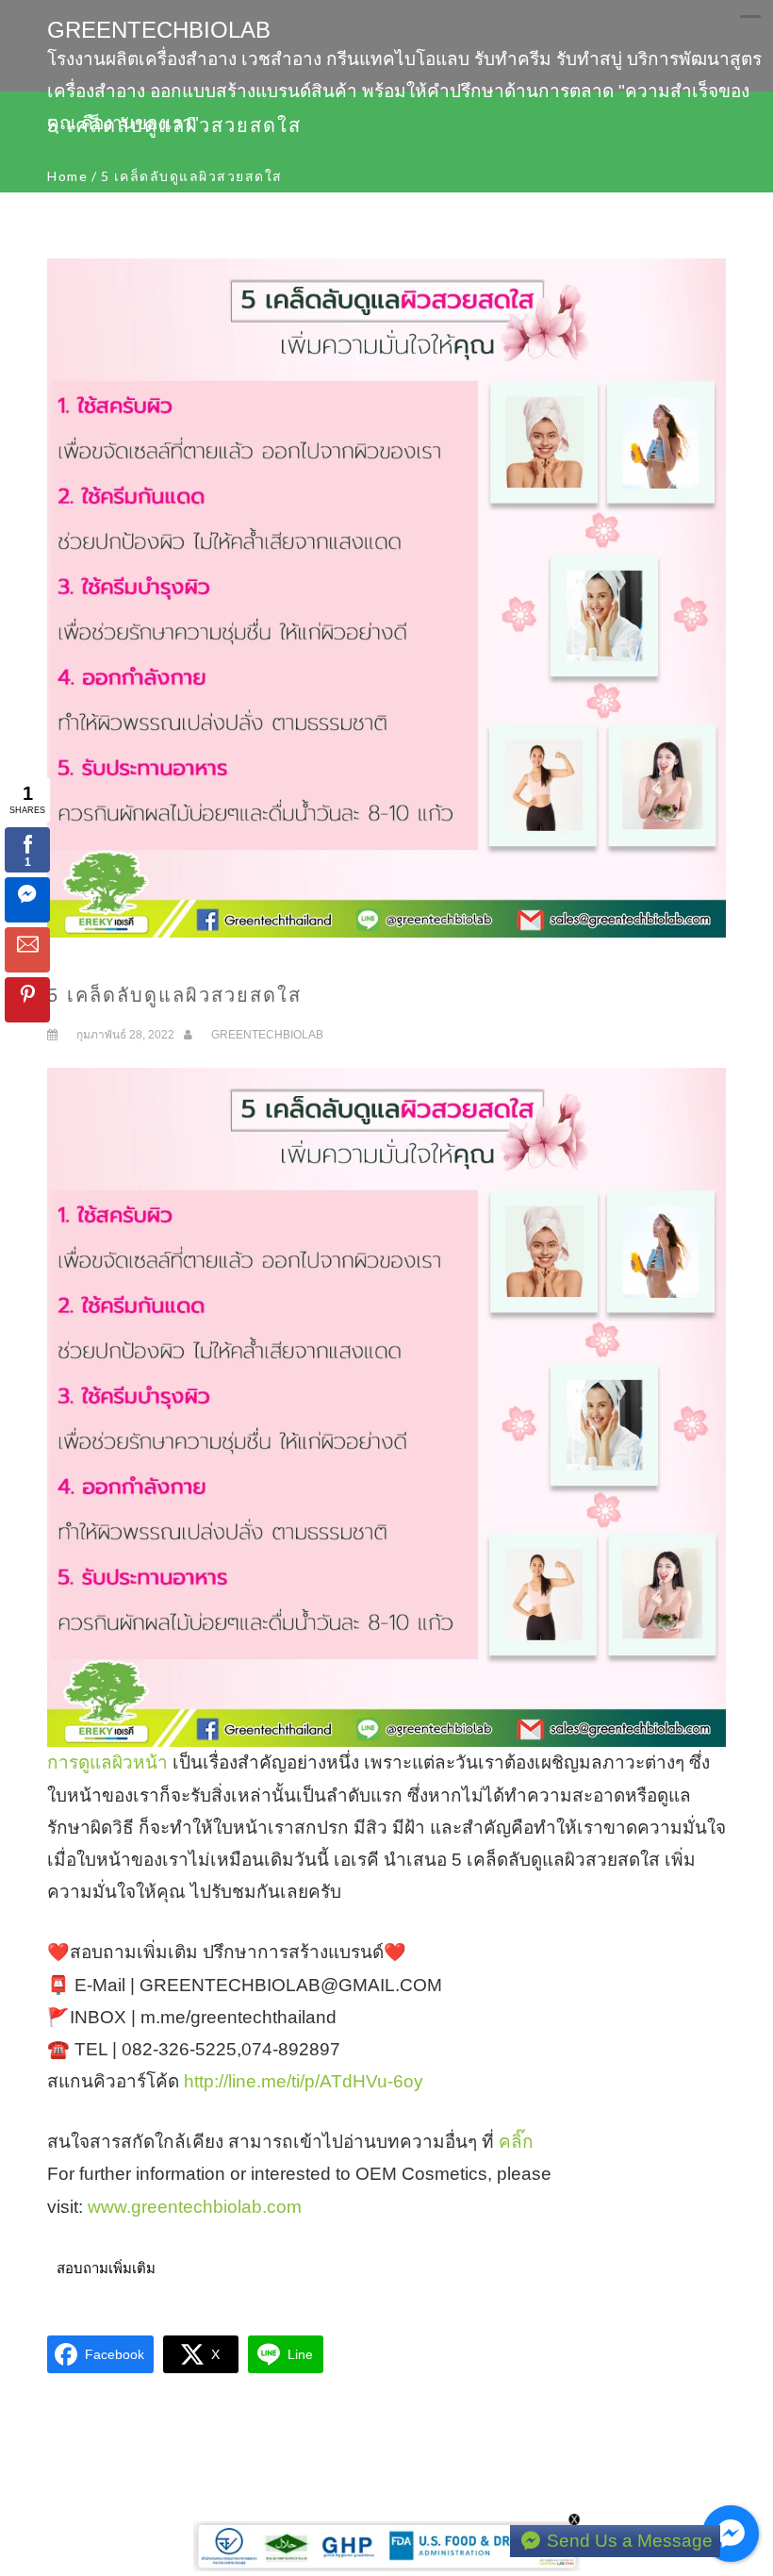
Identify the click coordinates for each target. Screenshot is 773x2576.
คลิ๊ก (516, 2142)
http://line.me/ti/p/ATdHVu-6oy (304, 2081)
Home (67, 176)
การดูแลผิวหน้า (107, 1762)
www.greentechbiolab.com (195, 2207)
